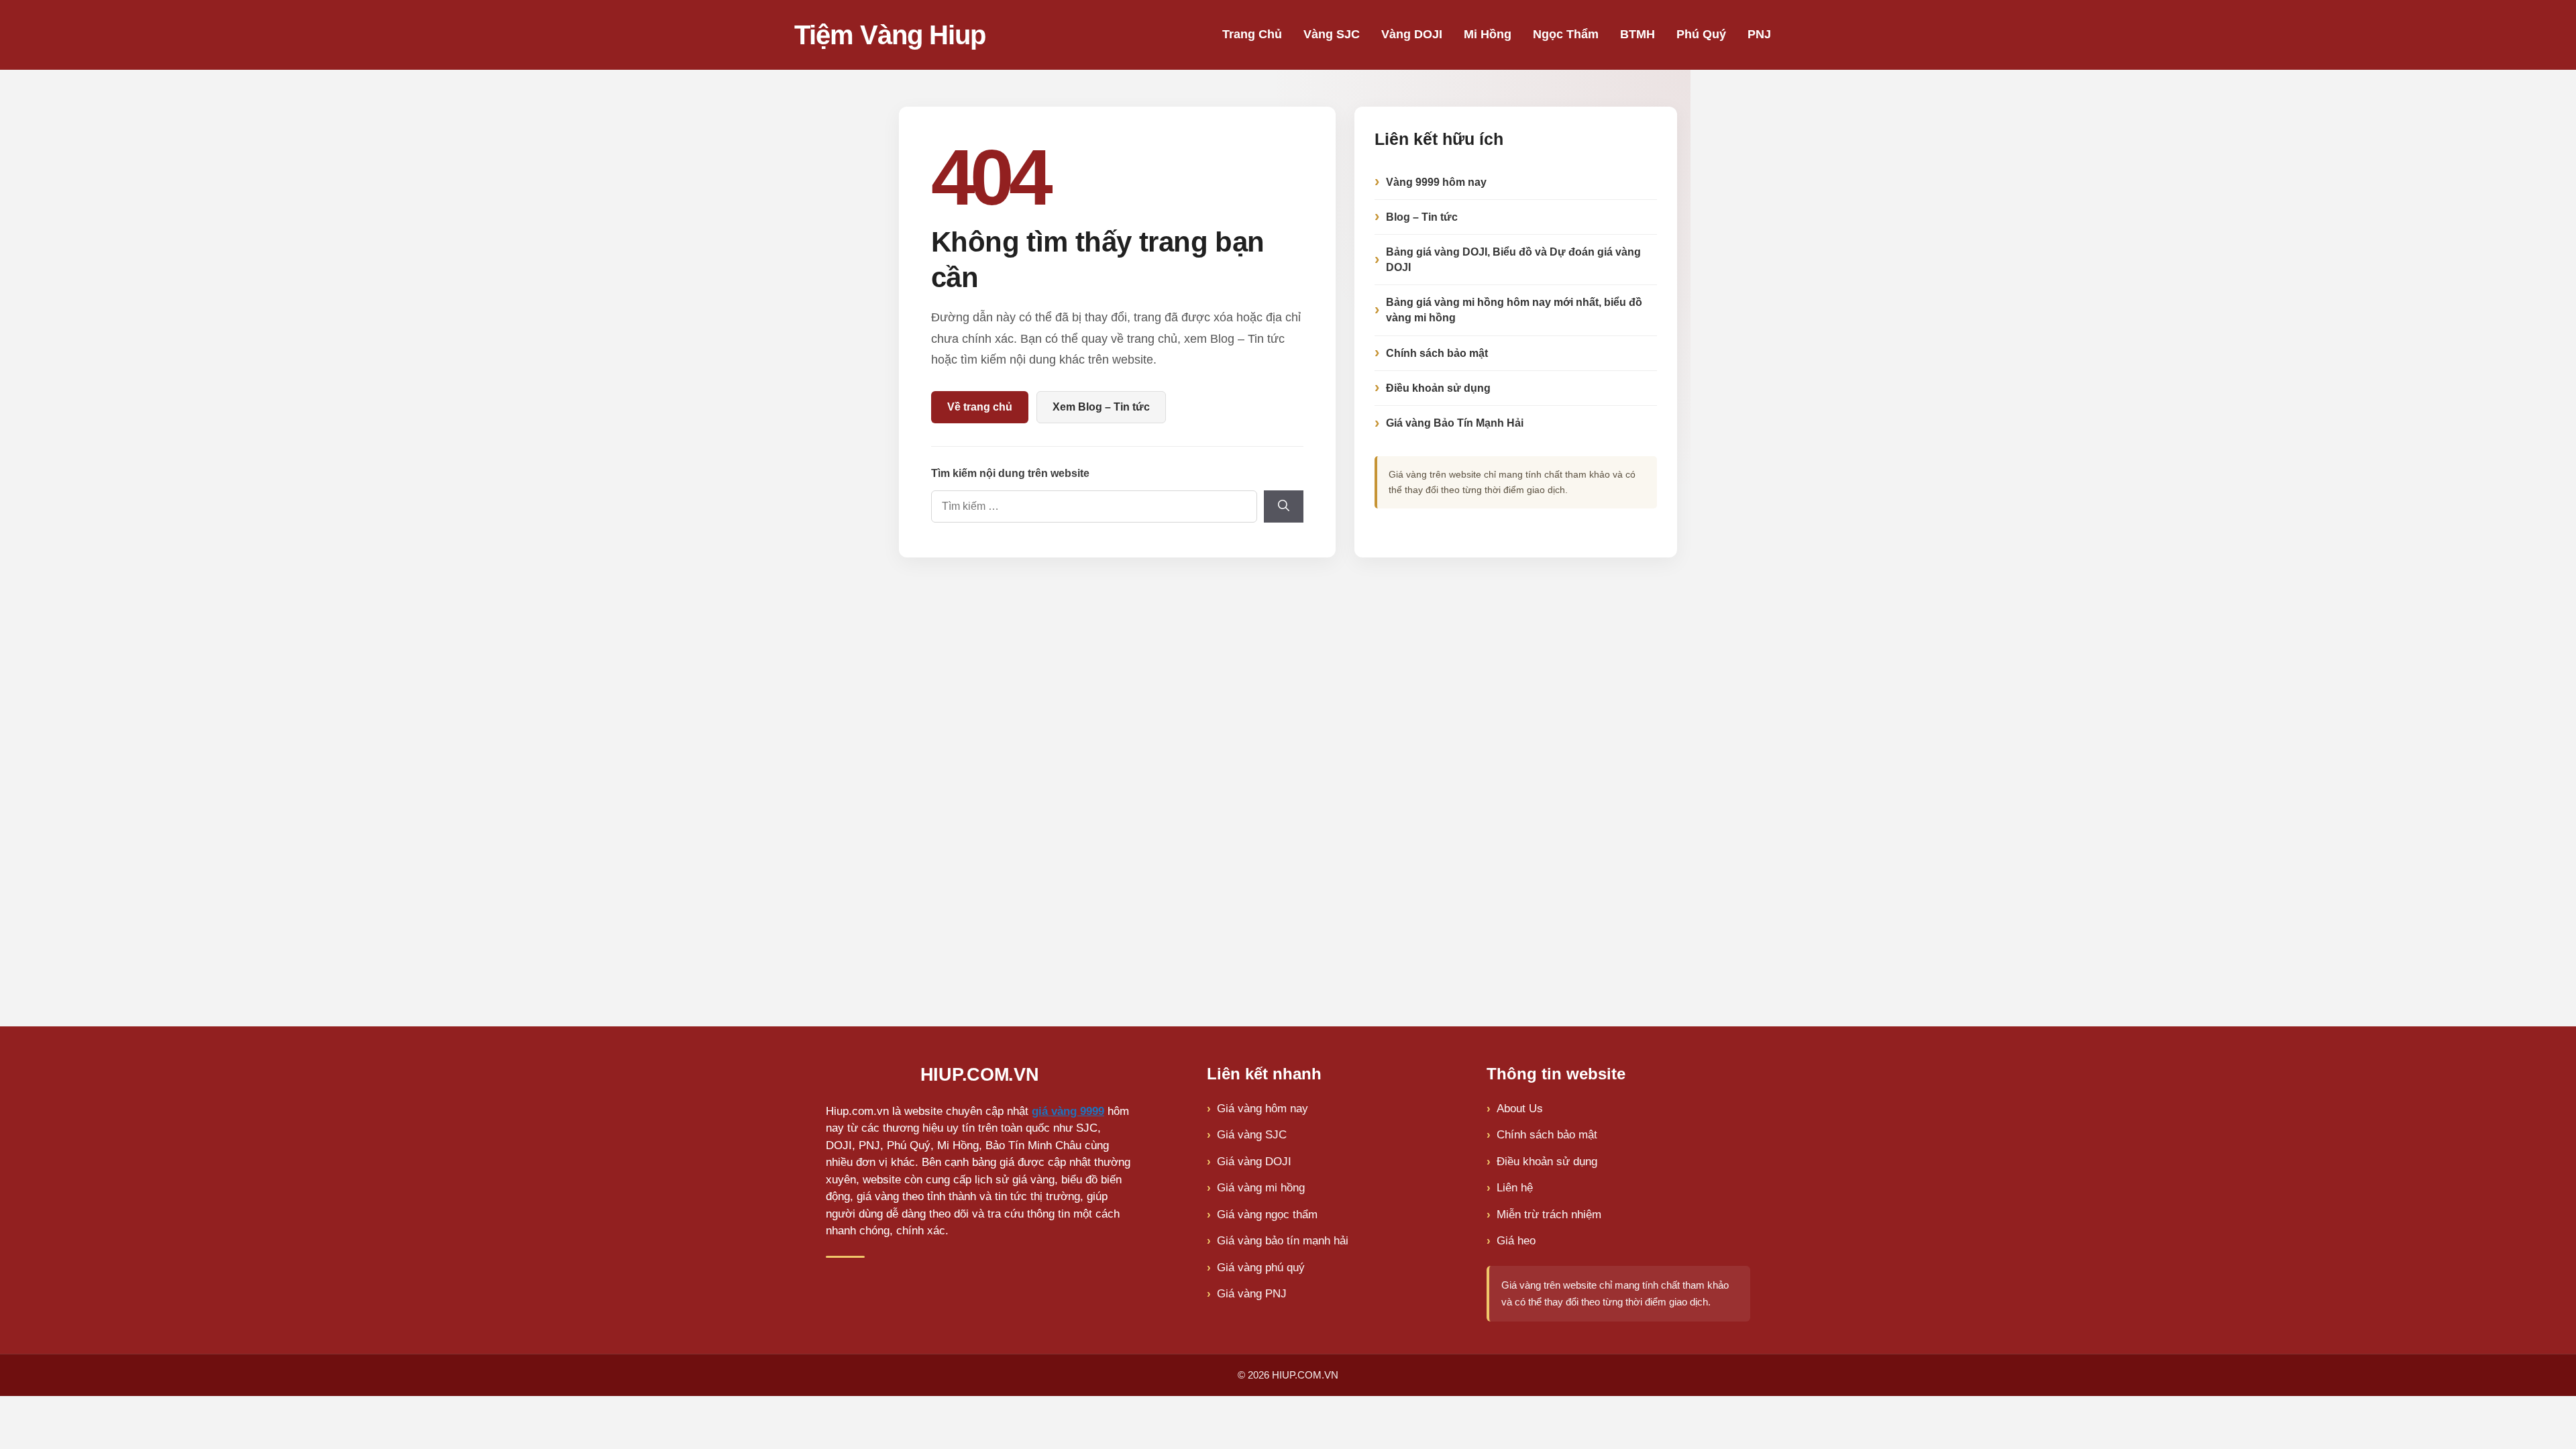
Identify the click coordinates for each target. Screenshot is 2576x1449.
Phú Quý (1701, 34)
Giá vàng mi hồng (1261, 1188)
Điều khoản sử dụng (1438, 388)
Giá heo (1516, 1241)
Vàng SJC (1332, 34)
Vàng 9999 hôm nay (1436, 182)
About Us (1520, 1109)
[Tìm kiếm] (1284, 506)
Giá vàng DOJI (1254, 1162)
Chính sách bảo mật (1437, 353)
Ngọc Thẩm (1566, 34)
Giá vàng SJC (1252, 1135)
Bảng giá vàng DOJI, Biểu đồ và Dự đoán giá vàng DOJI (1513, 260)
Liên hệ (1515, 1188)
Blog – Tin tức (1422, 217)
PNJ (1759, 34)
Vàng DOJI (1412, 34)
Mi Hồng (1488, 34)
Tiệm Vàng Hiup (890, 35)
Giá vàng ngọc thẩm (1267, 1215)
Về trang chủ (980, 407)
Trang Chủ (1252, 34)
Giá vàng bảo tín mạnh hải (1283, 1241)
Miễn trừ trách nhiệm (1549, 1215)
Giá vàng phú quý (1261, 1268)
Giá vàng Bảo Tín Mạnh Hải (1455, 423)
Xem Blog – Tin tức (1101, 407)
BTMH (1638, 34)
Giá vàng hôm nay (1263, 1109)
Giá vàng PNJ (1252, 1294)
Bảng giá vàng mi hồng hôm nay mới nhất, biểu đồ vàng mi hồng (1514, 310)
